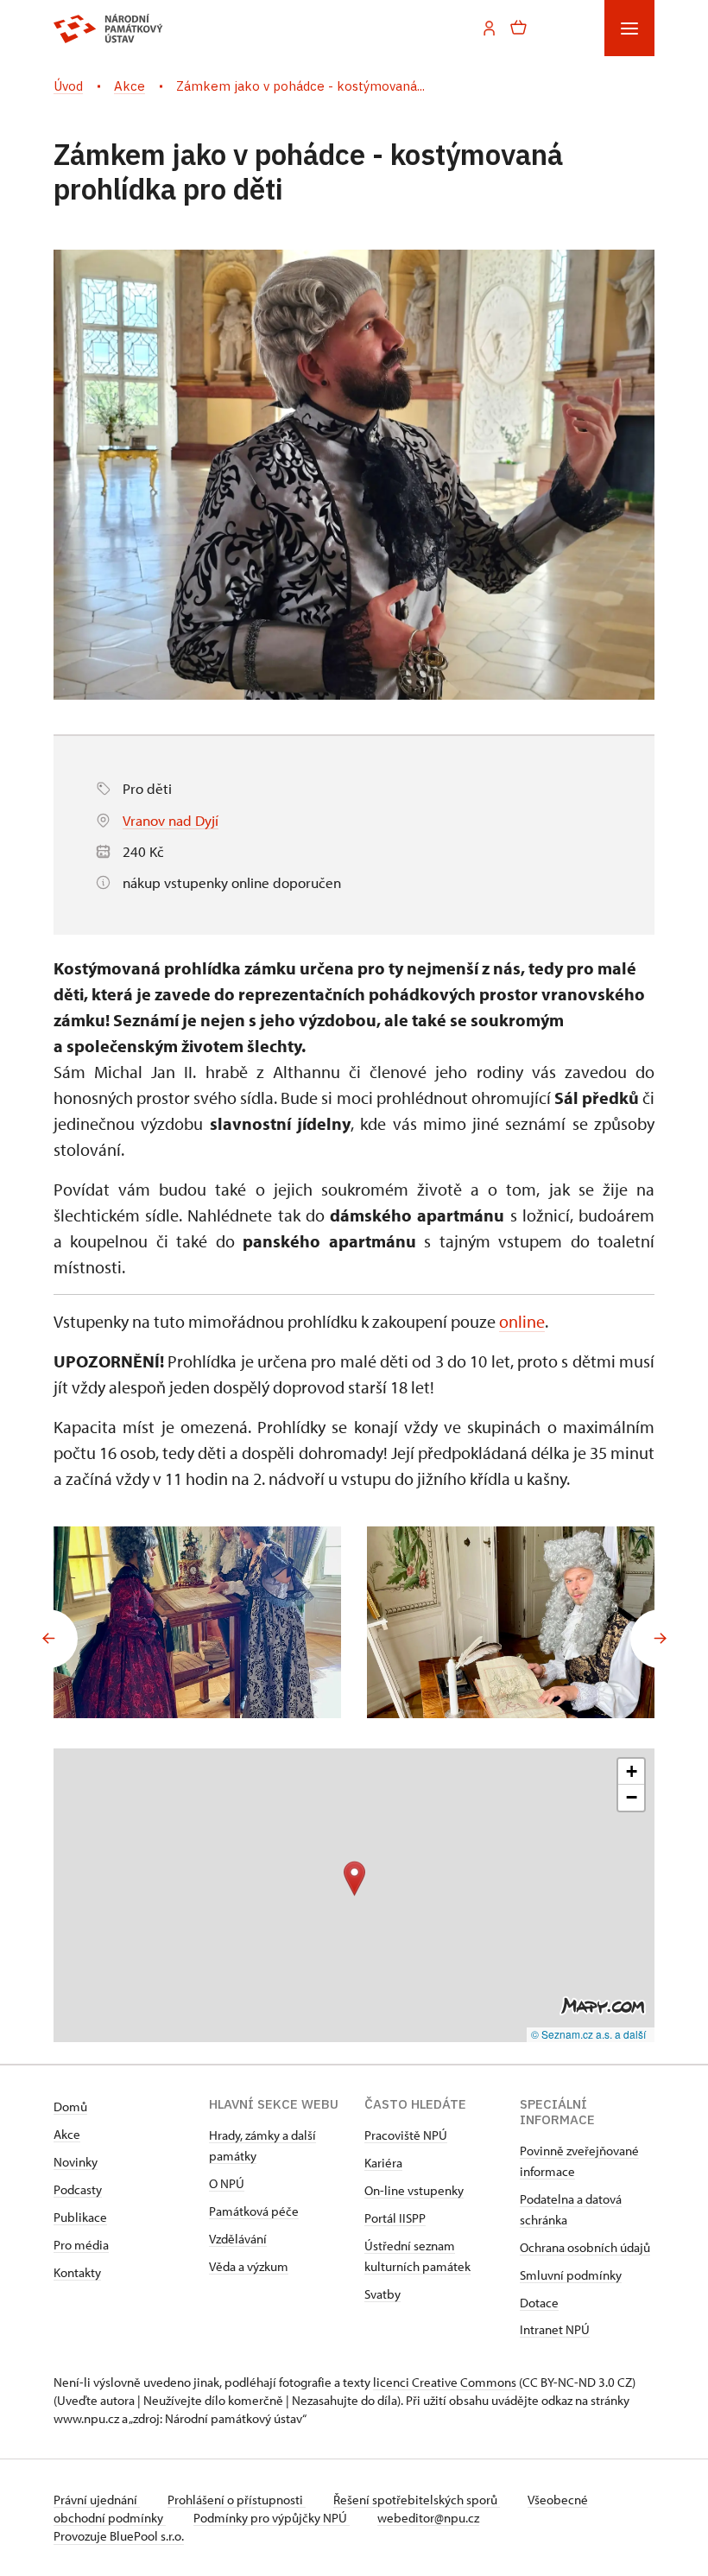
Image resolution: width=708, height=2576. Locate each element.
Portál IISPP (395, 2218)
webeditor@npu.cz (428, 2518)
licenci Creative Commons (445, 2382)
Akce (67, 2134)
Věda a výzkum (249, 2266)
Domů (70, 2106)
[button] (354, 1878)
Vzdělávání (238, 2239)
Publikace (80, 2217)
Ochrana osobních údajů (585, 2247)
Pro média (81, 2245)
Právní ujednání (97, 2500)
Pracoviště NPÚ (406, 2135)
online (522, 1321)
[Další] (660, 1639)
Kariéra (383, 2163)
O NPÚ (227, 2183)
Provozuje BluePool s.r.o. (119, 2536)
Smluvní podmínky (571, 2275)
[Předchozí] (48, 1639)
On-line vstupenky (414, 2190)
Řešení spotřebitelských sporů (417, 2500)
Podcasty (78, 2189)
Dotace (539, 2303)
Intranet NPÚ (555, 2329)
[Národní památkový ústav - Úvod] (108, 29)
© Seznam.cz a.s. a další (588, 2034)
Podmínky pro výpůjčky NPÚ (272, 2518)
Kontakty (77, 2272)
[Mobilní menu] (629, 28)
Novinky (76, 2162)
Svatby (382, 2294)
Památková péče (254, 2211)
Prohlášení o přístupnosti (237, 2500)
